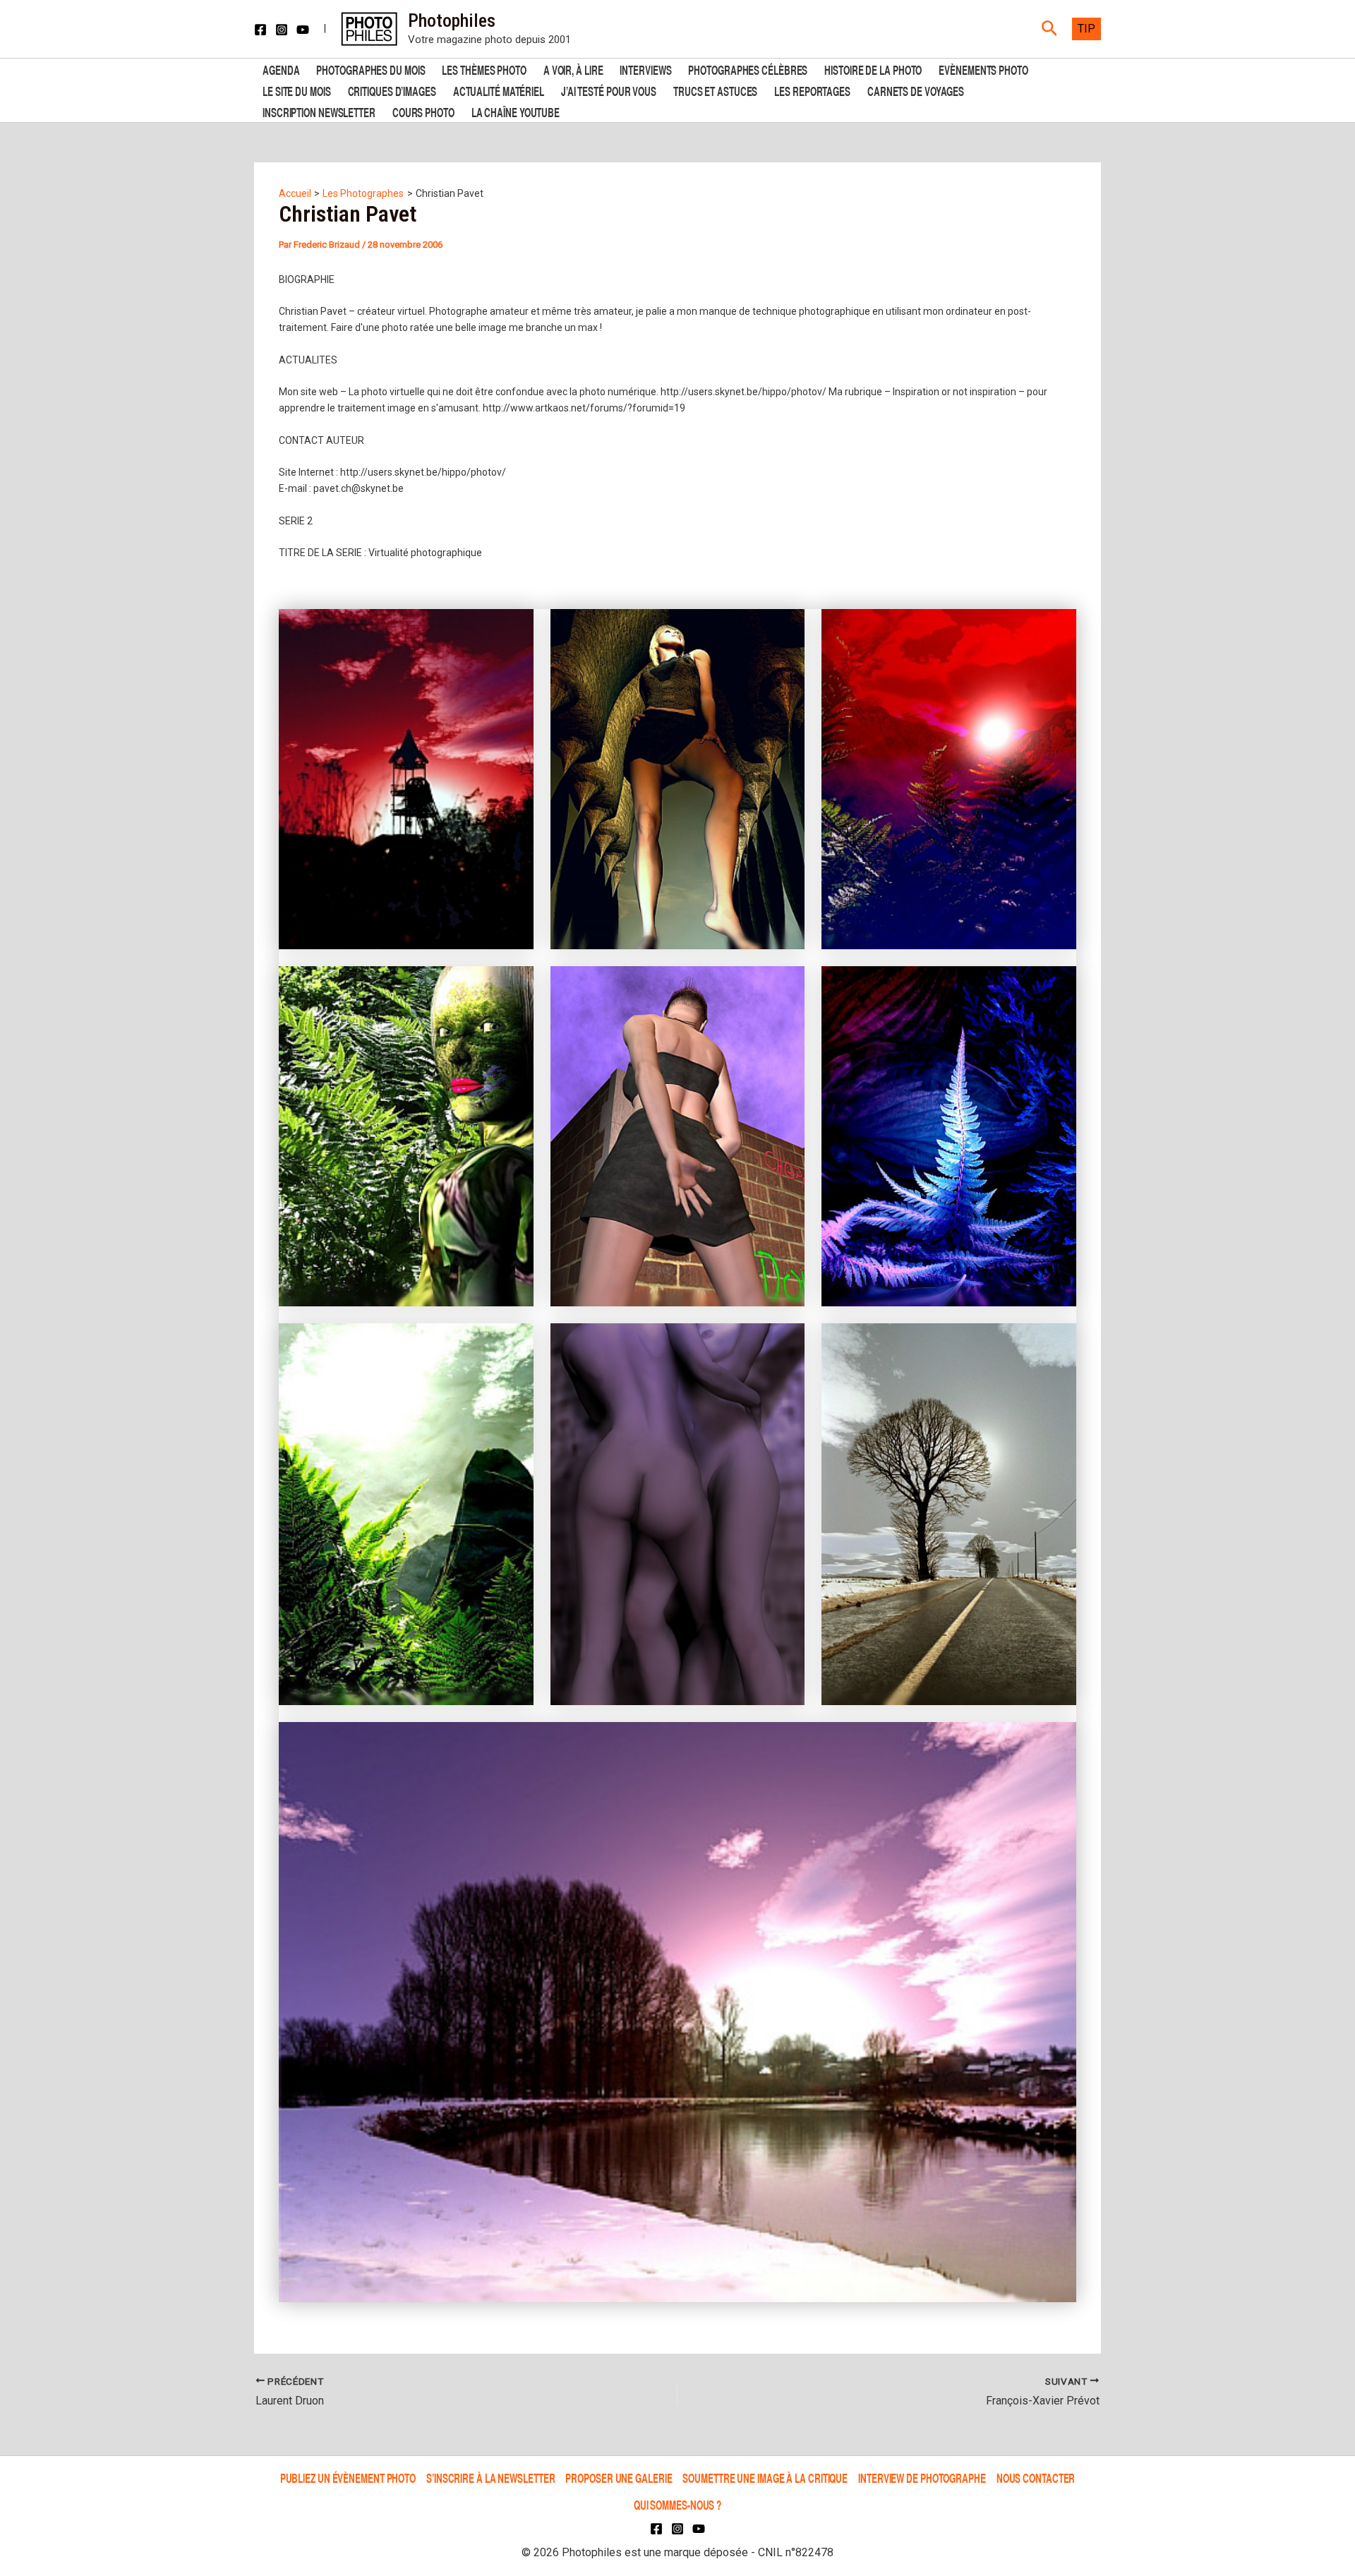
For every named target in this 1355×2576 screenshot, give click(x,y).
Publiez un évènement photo (348, 2478)
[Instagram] (282, 30)
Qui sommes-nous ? (677, 2504)
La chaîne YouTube (516, 111)
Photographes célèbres (748, 69)
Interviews (645, 69)
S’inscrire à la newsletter (490, 2478)
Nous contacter (1036, 2478)
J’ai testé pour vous (609, 90)
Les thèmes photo (484, 69)
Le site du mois (297, 90)
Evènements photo (983, 69)
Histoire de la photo (873, 69)
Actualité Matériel (499, 90)
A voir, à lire (573, 69)
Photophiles (452, 20)
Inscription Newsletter (319, 111)
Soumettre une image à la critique (765, 2478)
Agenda (281, 69)
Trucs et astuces (715, 90)
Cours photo (423, 111)
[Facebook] (260, 30)
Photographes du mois (371, 69)
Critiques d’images (392, 90)
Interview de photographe (922, 2478)
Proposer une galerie (619, 2478)
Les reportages (812, 90)
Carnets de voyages (916, 90)
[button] (1050, 29)
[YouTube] (303, 30)
